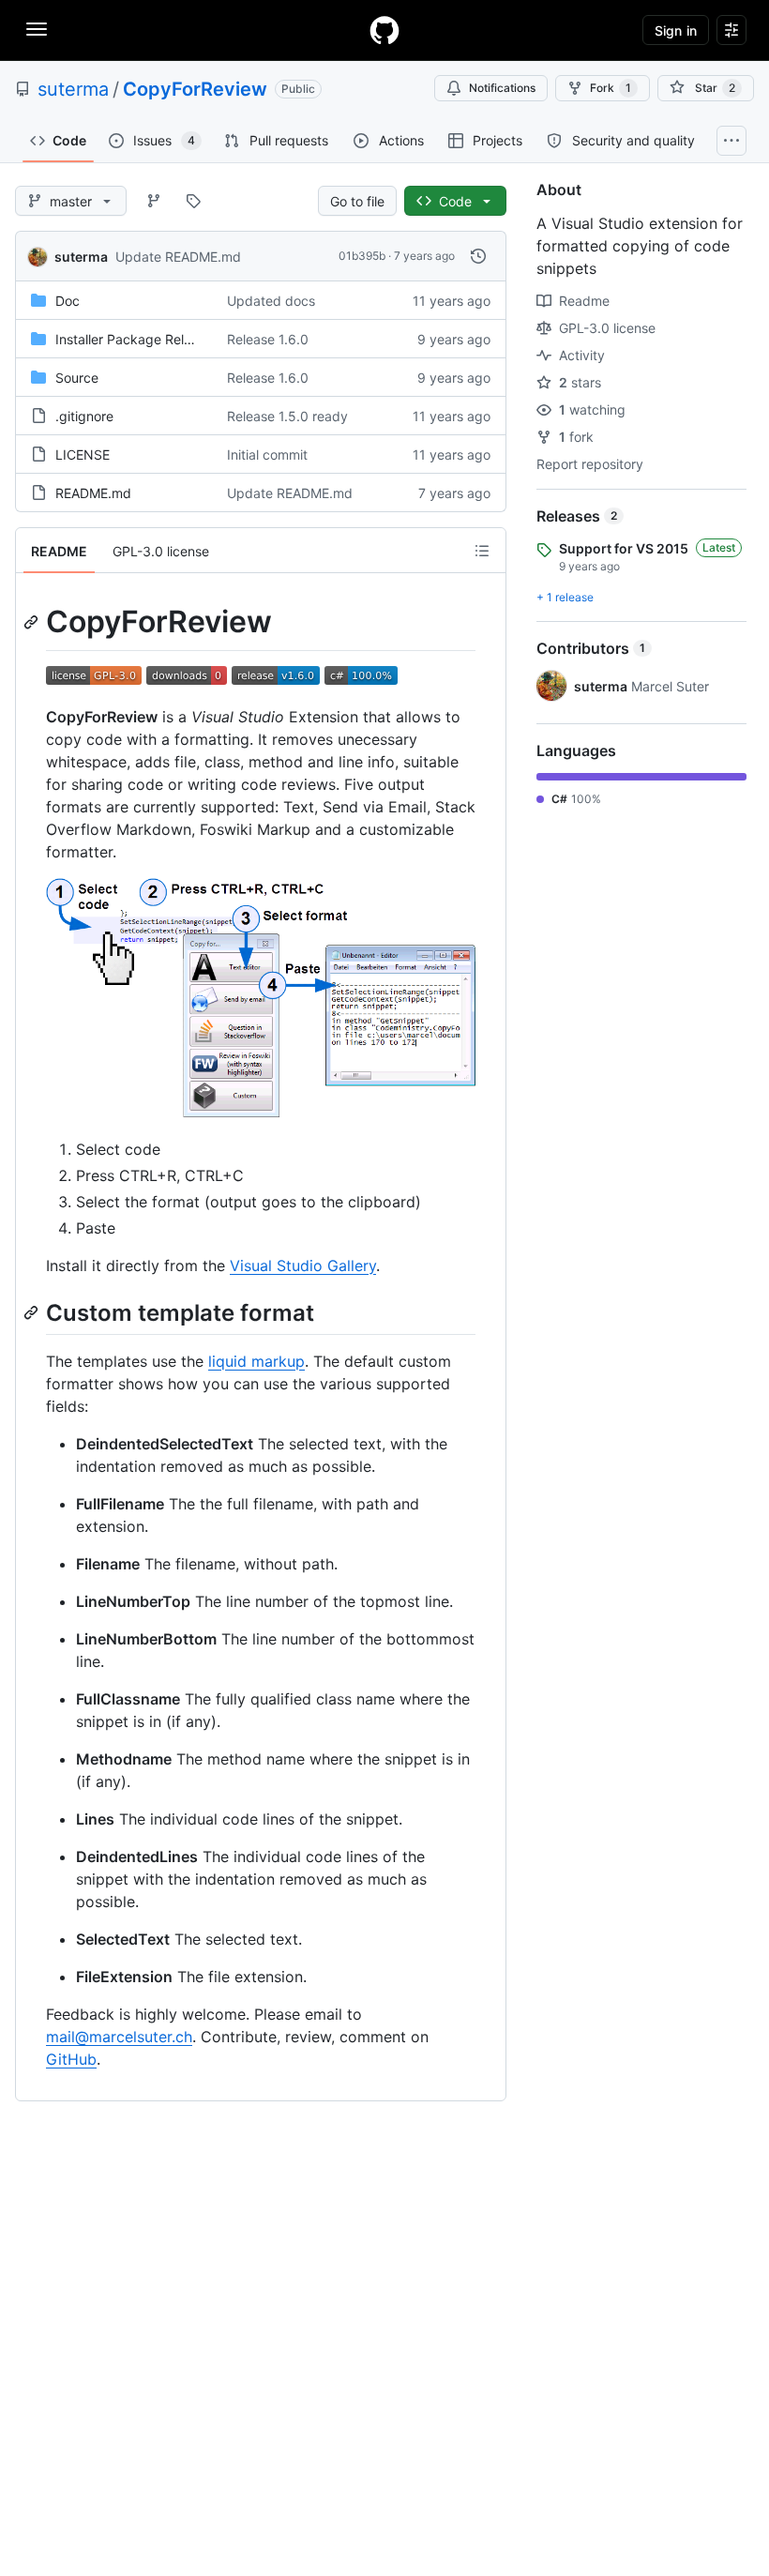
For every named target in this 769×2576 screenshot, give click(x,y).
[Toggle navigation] (37, 29)
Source (77, 378)
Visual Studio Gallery (303, 1265)
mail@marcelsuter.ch (119, 2037)
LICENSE (83, 455)
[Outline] (482, 551)
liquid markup (256, 1361)
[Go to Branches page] (154, 201)
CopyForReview (195, 89)
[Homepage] (384, 30)
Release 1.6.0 (268, 339)
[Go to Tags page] (193, 201)
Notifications (502, 88)
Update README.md (178, 257)
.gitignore (84, 416)
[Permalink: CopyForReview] (33, 622)
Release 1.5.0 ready (287, 416)
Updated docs (271, 301)
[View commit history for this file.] (478, 256)
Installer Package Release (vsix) (153, 339)
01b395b (362, 256)
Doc (68, 301)
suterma (73, 89)
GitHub (71, 2059)
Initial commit (267, 455)
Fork (611, 88)
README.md (93, 493)
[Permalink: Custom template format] (33, 1312)
